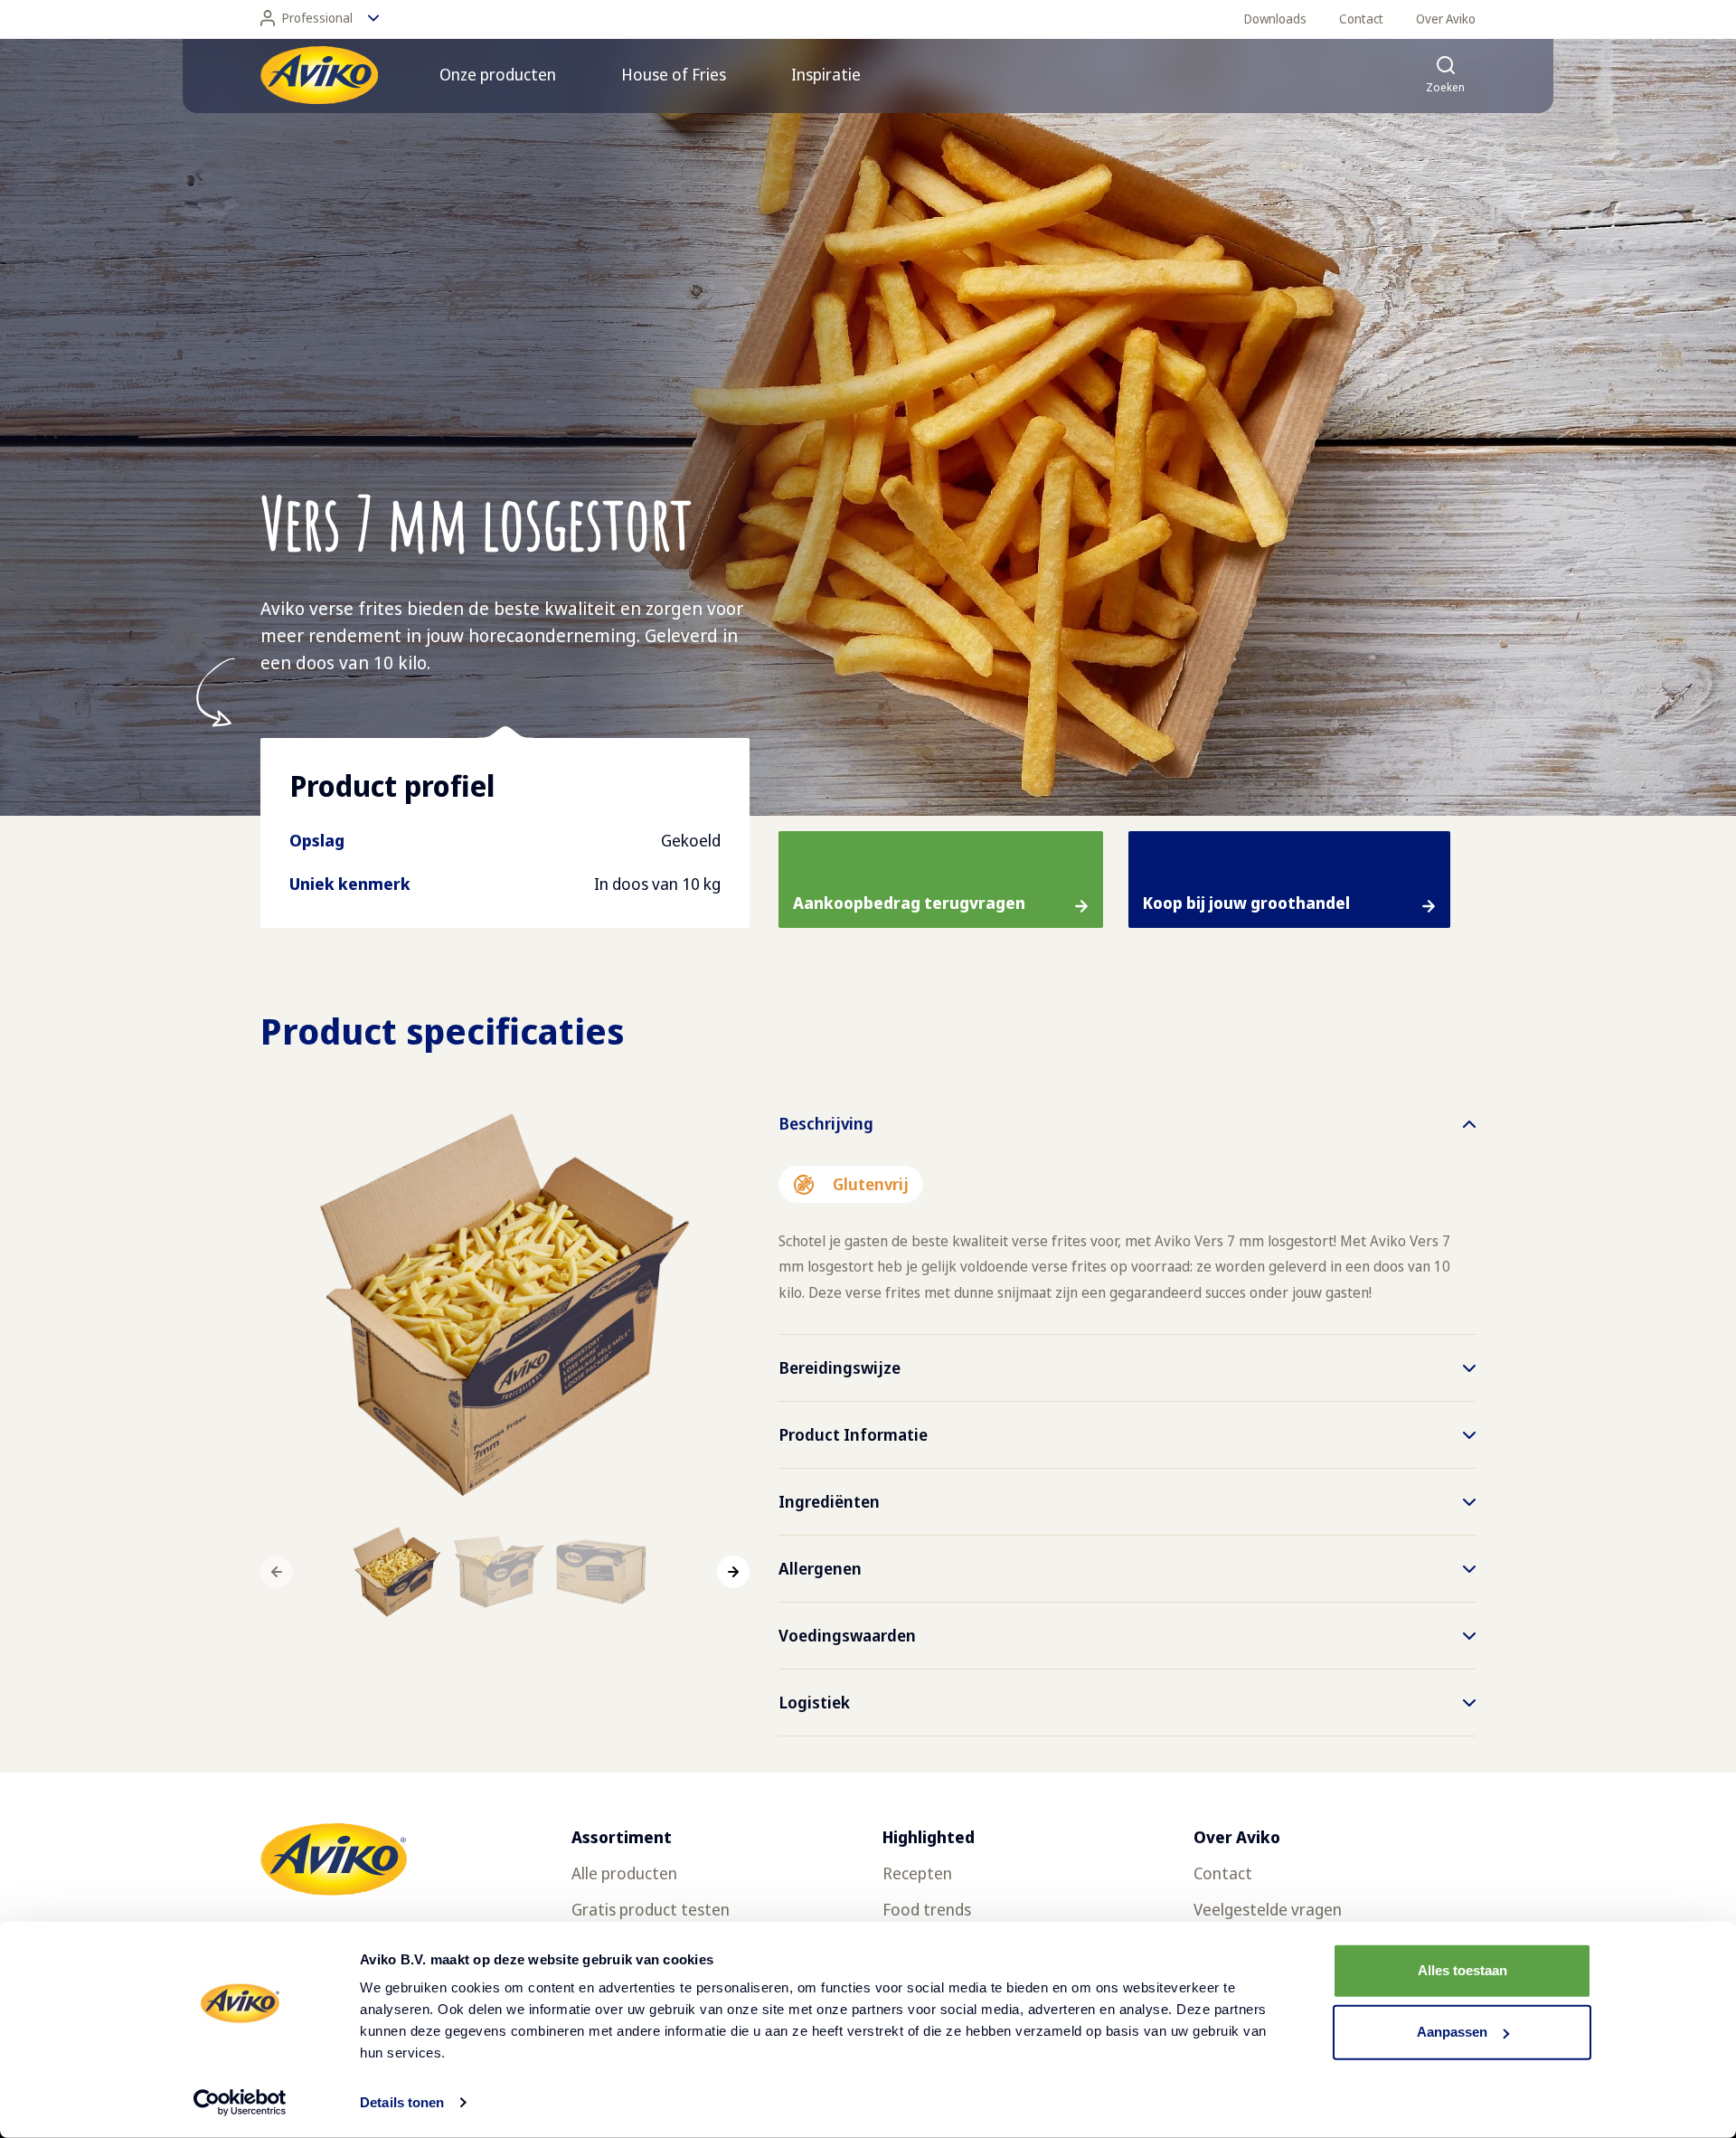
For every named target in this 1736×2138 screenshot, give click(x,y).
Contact (1361, 19)
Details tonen (402, 2102)
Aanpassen (1452, 2032)
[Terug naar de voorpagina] (319, 75)
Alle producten (624, 1873)
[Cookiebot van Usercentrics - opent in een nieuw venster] (240, 2103)
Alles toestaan (1462, 1970)
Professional (317, 18)
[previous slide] (277, 1572)
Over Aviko (1446, 19)
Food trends (927, 1909)
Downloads (1275, 19)
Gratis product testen (651, 1909)
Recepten (917, 1873)
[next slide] (733, 1572)
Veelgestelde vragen (1268, 1909)
